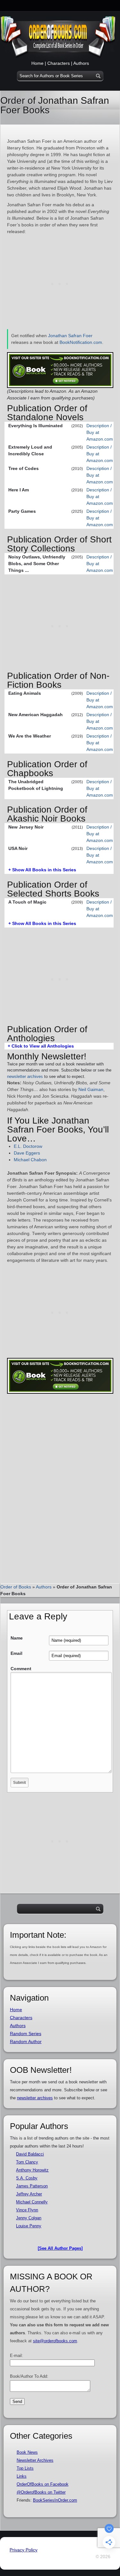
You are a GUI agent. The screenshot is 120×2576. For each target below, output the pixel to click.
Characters (59, 63)
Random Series (26, 2034)
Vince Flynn (27, 2210)
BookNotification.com (81, 342)
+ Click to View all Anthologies (41, 1046)
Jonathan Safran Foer (70, 336)
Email (16, 1653)
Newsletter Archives (35, 2460)
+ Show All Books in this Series (42, 870)
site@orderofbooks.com (55, 2341)
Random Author (26, 2042)
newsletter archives (25, 1076)
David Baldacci (30, 2154)
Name (17, 1638)
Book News (27, 2452)
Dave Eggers (27, 1153)
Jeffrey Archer (29, 2194)
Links (22, 2476)
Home (37, 63)
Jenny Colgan (29, 2218)
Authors (81, 63)
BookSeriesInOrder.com (55, 2500)
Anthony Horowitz (32, 2170)
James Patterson (32, 2186)
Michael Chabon (30, 1160)
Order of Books (16, 1587)
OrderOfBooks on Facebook (43, 2484)
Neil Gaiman (91, 1089)
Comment (21, 1669)
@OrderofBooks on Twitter (41, 2492)
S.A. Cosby (27, 2178)
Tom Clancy (27, 2162)
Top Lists (25, 2468)
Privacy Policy (24, 2550)
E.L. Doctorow (28, 1146)
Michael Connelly (32, 2202)
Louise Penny (29, 2226)
